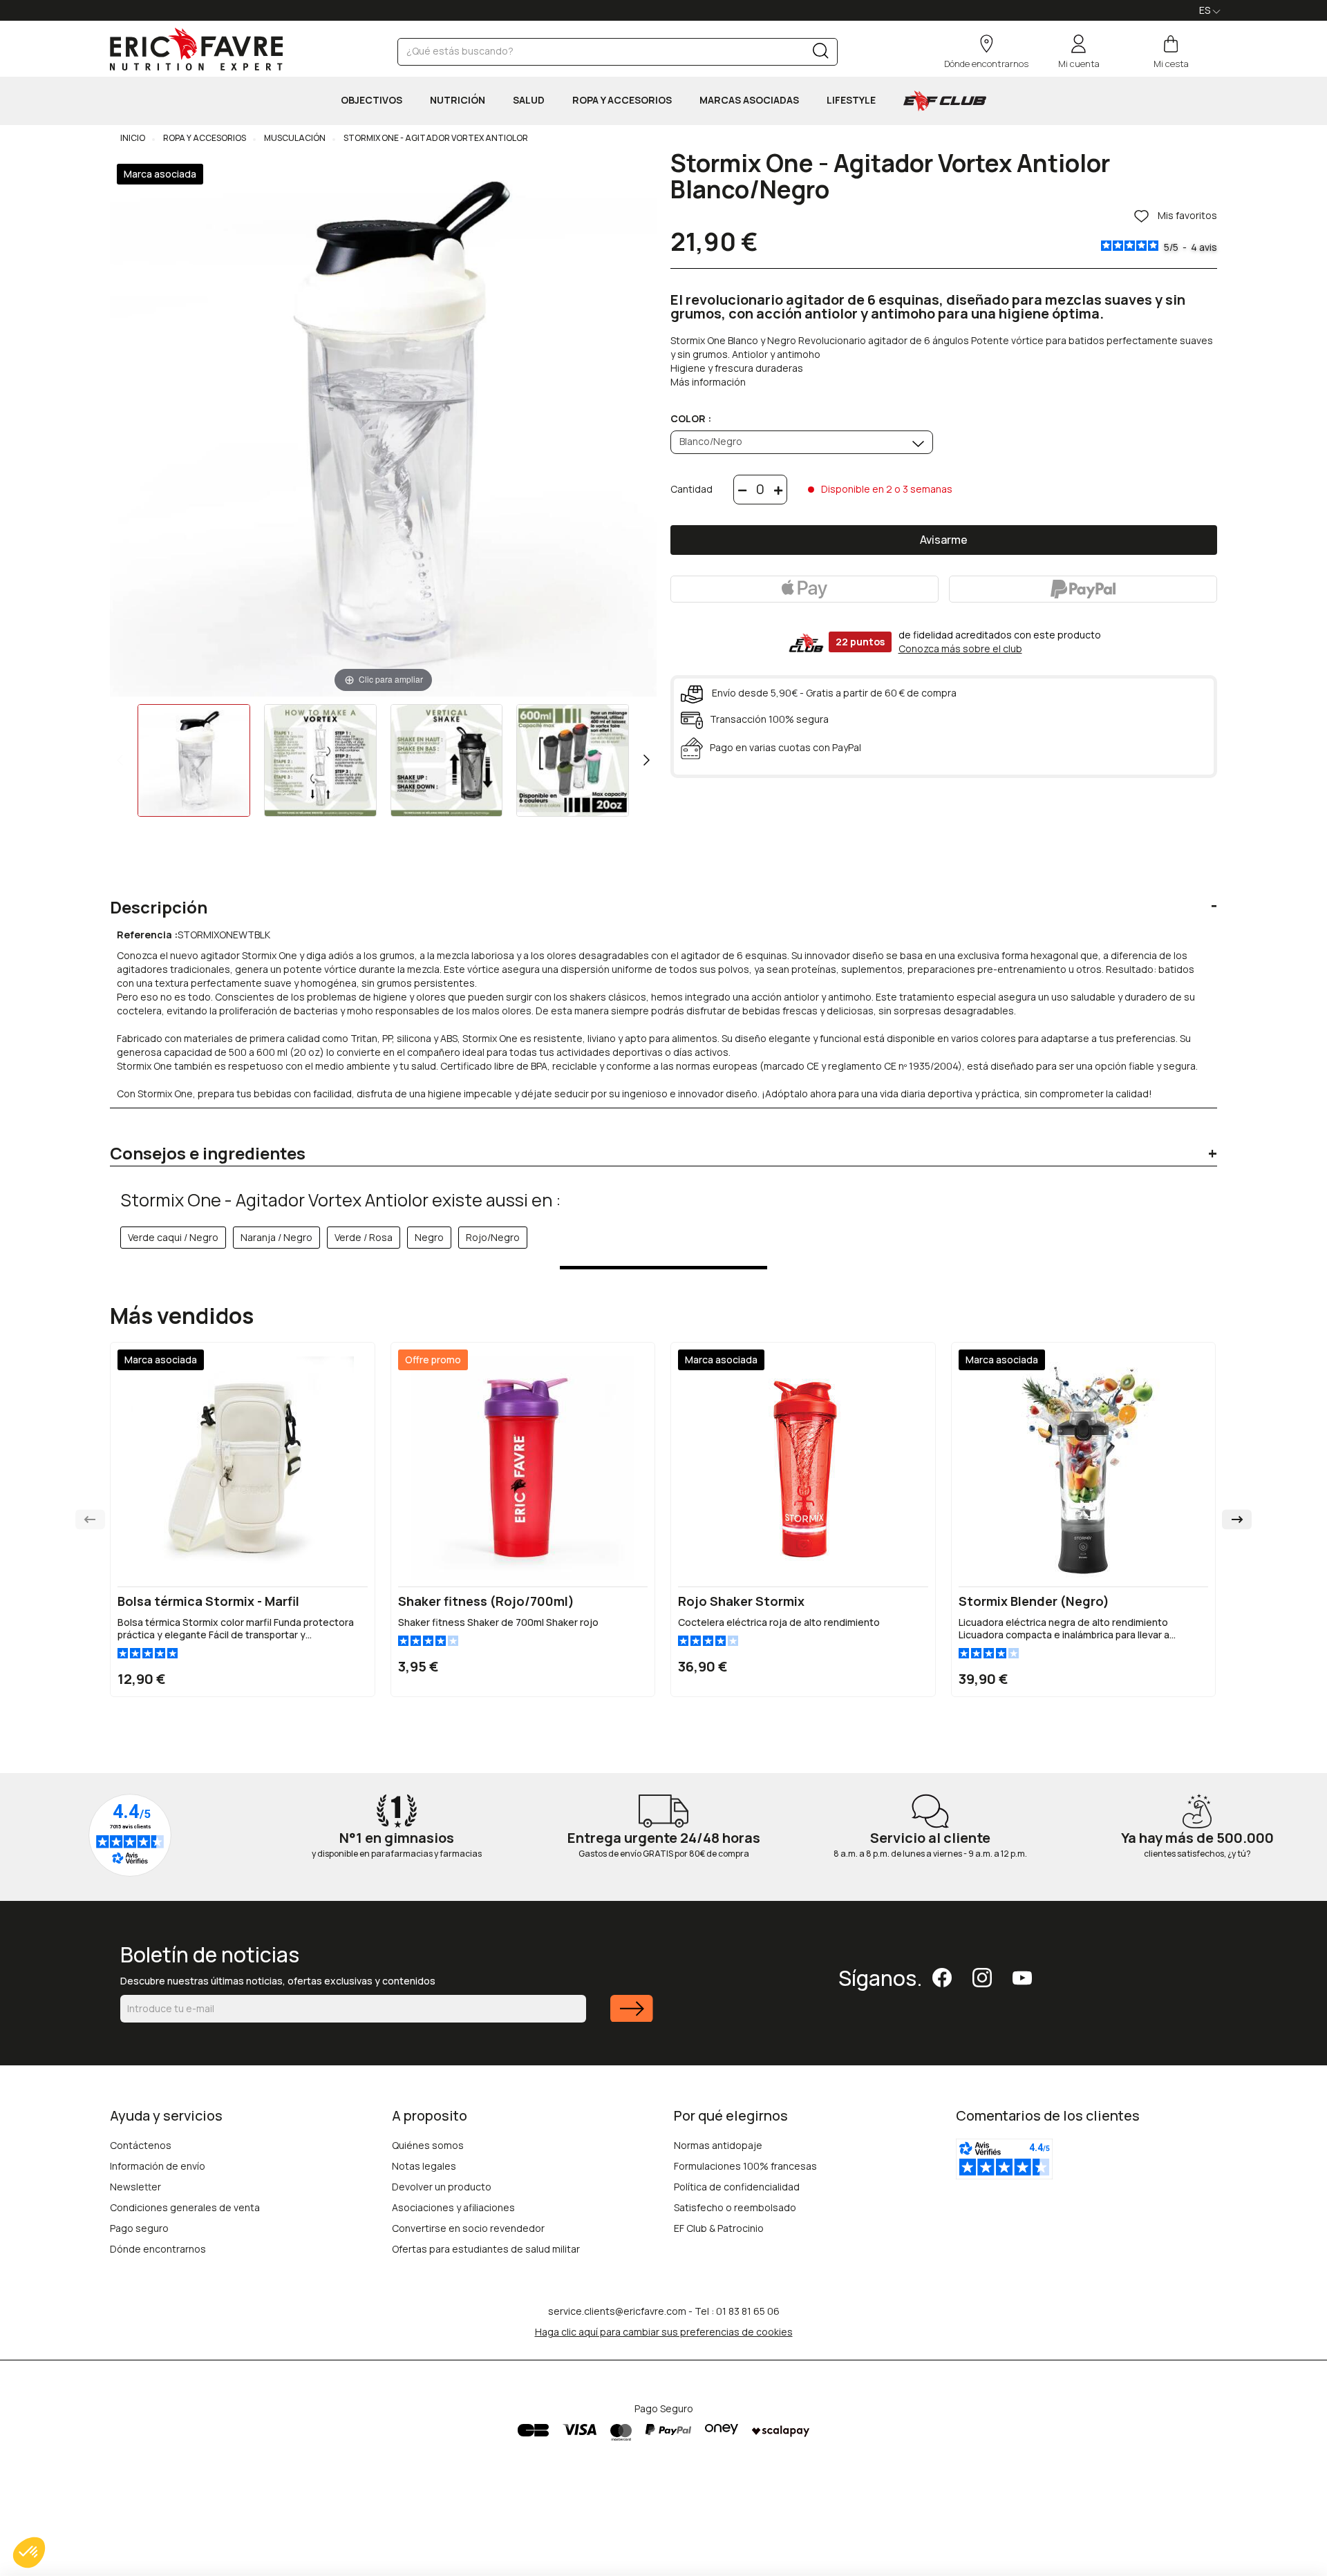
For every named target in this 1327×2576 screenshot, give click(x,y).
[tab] (663, 897)
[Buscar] (821, 54)
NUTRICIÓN (458, 100)
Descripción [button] (159, 907)
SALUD (529, 100)
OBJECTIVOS (371, 100)
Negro (429, 1237)
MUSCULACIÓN (294, 138)
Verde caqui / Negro (173, 1237)
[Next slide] (1237, 1519)
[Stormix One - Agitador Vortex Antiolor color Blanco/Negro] (194, 760)
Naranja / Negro (276, 1237)
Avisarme (944, 540)
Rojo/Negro (493, 1237)
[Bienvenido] (196, 49)
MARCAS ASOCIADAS (749, 100)
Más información (708, 382)
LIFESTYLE (851, 100)
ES (1206, 10)
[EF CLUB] (945, 101)
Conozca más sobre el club (960, 648)
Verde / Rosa (364, 1237)
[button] (29, 2553)
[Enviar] (632, 2017)
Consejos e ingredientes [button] (208, 1153)
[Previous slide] (90, 1519)
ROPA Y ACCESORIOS (622, 100)
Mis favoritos (1186, 216)
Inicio (133, 138)
